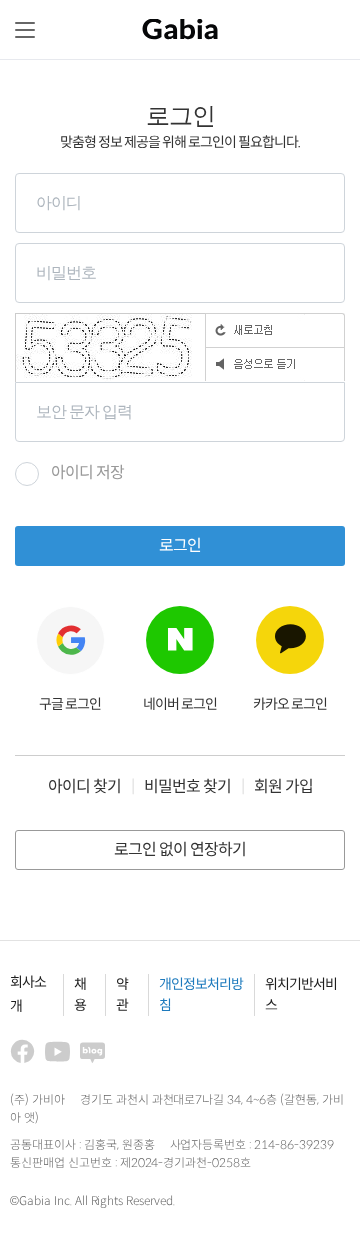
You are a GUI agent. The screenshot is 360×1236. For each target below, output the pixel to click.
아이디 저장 (87, 473)
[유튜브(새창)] (57, 1051)
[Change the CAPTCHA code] (275, 330)
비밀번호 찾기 (187, 787)
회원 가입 (283, 787)
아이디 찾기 (84, 787)
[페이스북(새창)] (22, 1051)
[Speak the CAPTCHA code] (275, 364)
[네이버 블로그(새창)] (92, 1051)
